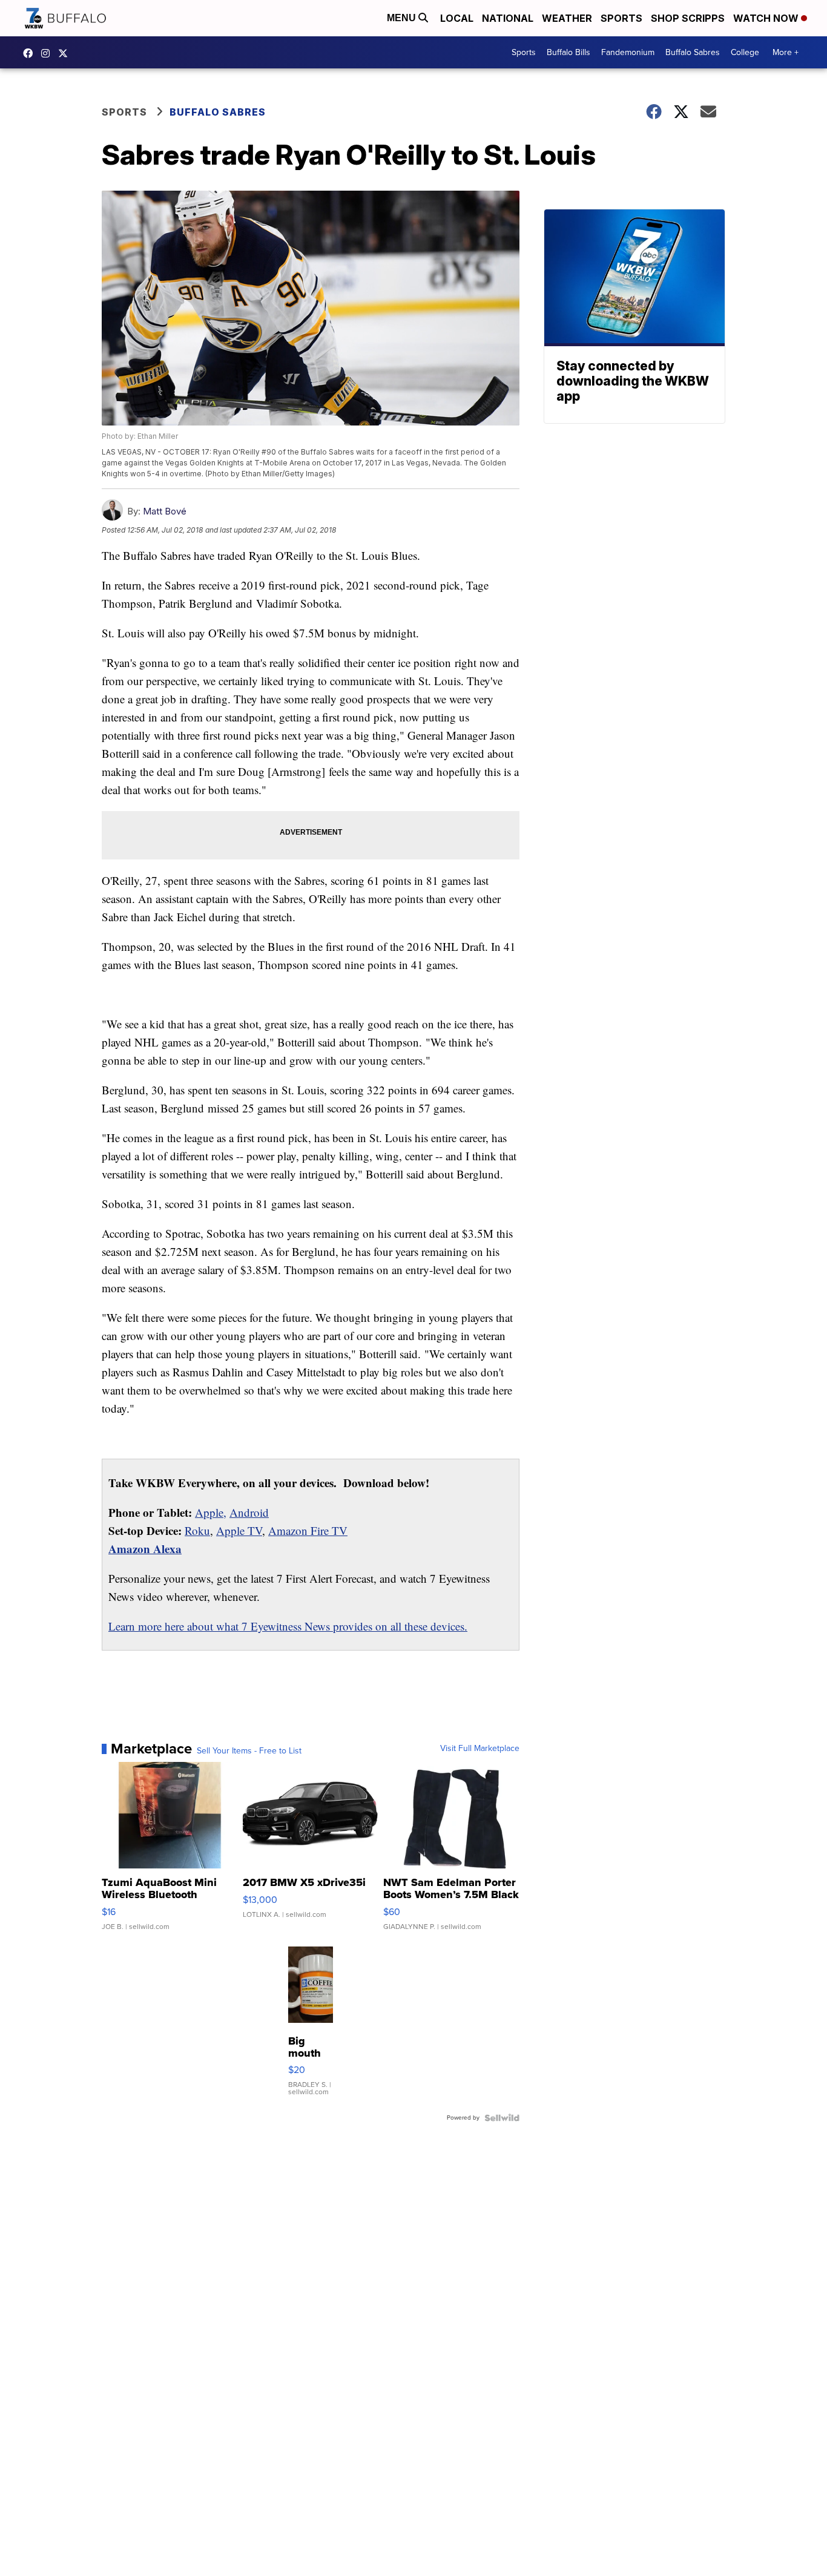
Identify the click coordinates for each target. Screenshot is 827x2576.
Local (457, 18)
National (508, 18)
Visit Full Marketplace (480, 1749)
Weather (567, 18)
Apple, (211, 1512)
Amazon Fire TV (308, 1530)
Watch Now (767, 18)
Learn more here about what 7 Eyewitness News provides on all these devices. (288, 1626)
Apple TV (239, 1530)
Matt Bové (165, 511)
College (745, 52)
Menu (403, 18)
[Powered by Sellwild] (502, 2118)
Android (249, 1512)
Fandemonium (628, 52)
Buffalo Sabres (693, 52)
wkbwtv (31, 53)
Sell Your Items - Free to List (249, 1751)
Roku (197, 1530)
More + (786, 52)
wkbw (48, 53)
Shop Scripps (688, 18)
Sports (621, 18)
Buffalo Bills (568, 52)
